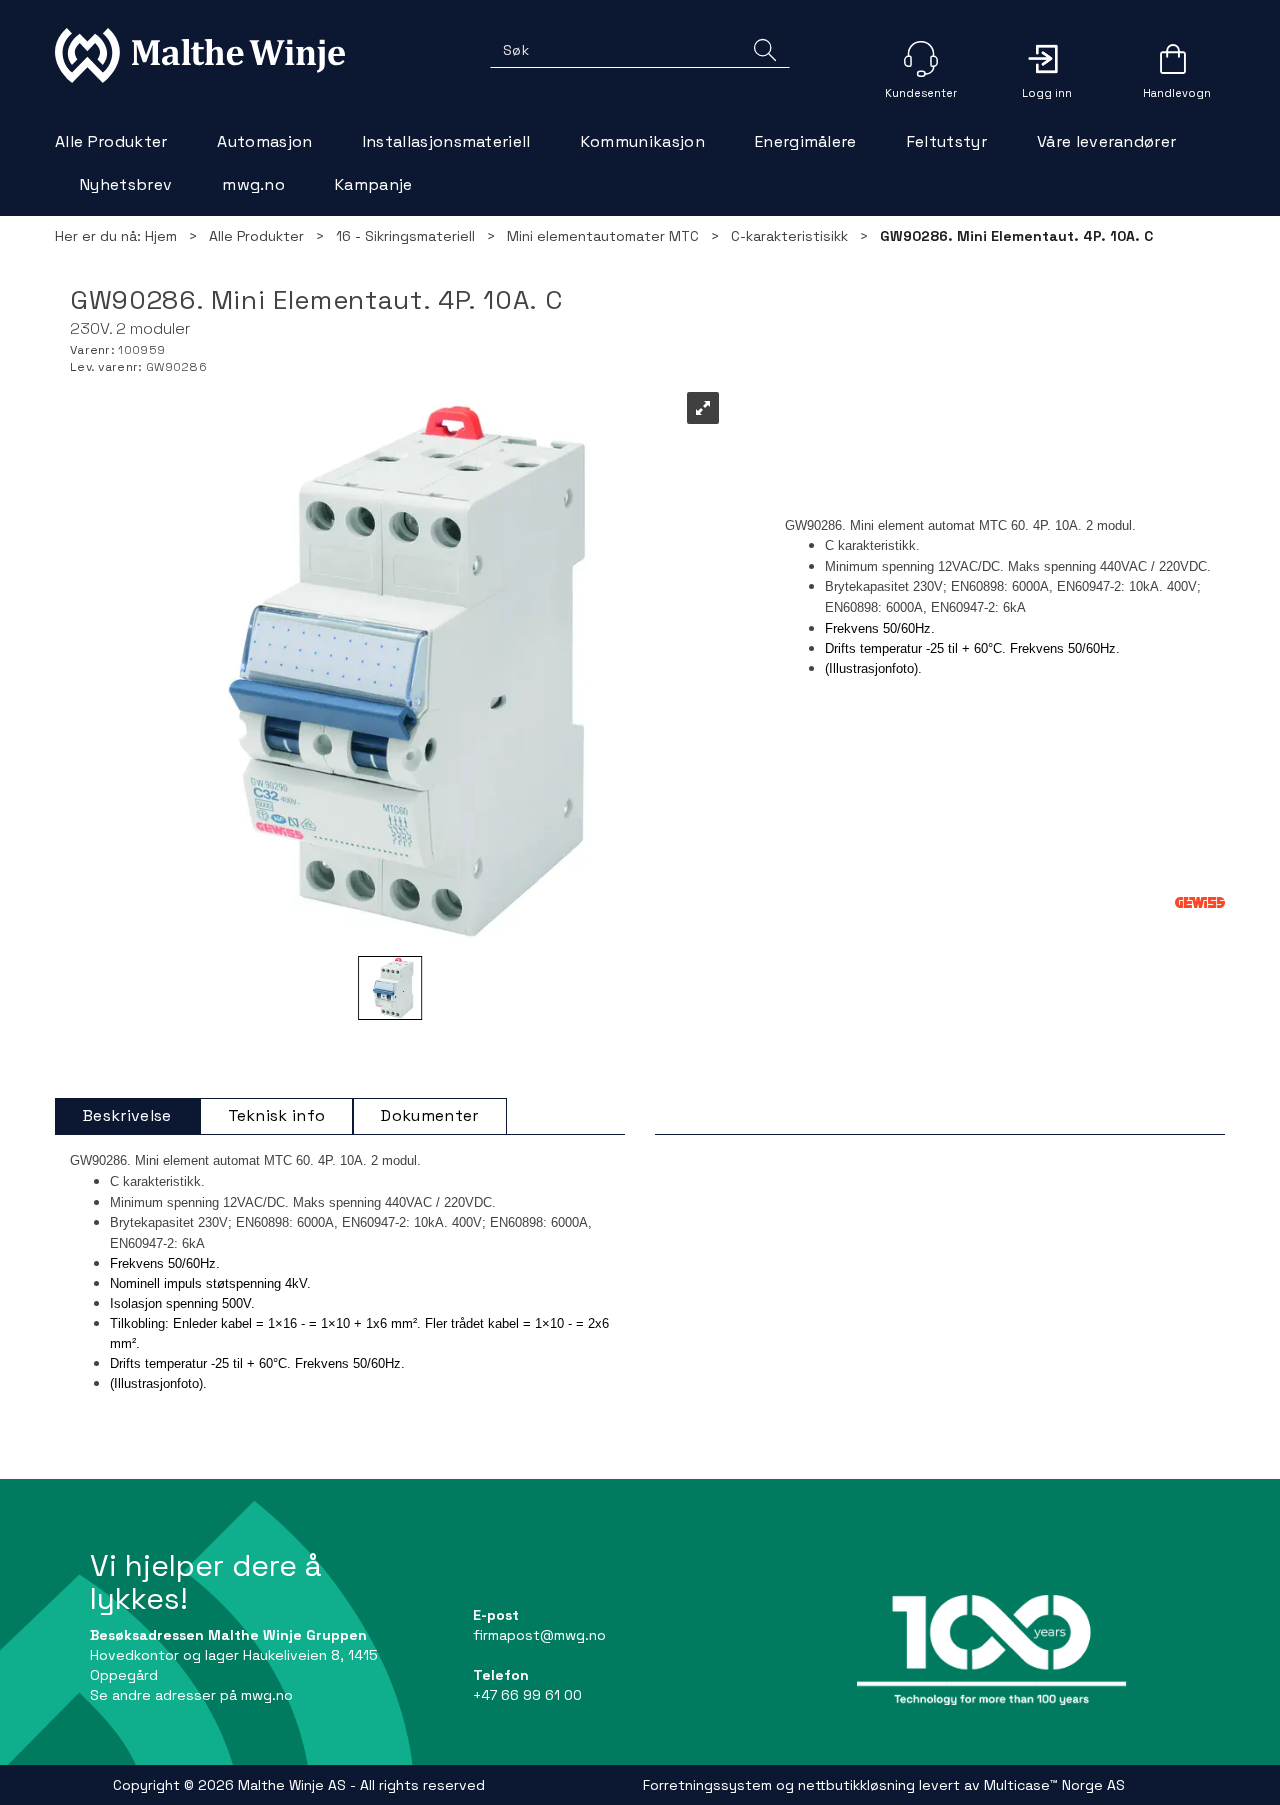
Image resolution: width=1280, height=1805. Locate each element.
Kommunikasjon (643, 141)
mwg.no (253, 184)
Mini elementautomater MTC (603, 236)
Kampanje (374, 184)
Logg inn (1047, 59)
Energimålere (806, 141)
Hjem (161, 236)
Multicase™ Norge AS (1054, 1785)
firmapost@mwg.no (539, 1635)
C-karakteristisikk (789, 236)
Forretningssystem (707, 1785)
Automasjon (264, 141)
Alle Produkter (111, 141)
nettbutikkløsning (856, 1785)
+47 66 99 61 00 (527, 1695)
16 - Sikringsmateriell (405, 236)
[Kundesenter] (921, 59)
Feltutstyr (947, 141)
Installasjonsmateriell (447, 141)
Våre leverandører (1106, 141)
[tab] (127, 1116)
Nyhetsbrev (126, 184)
